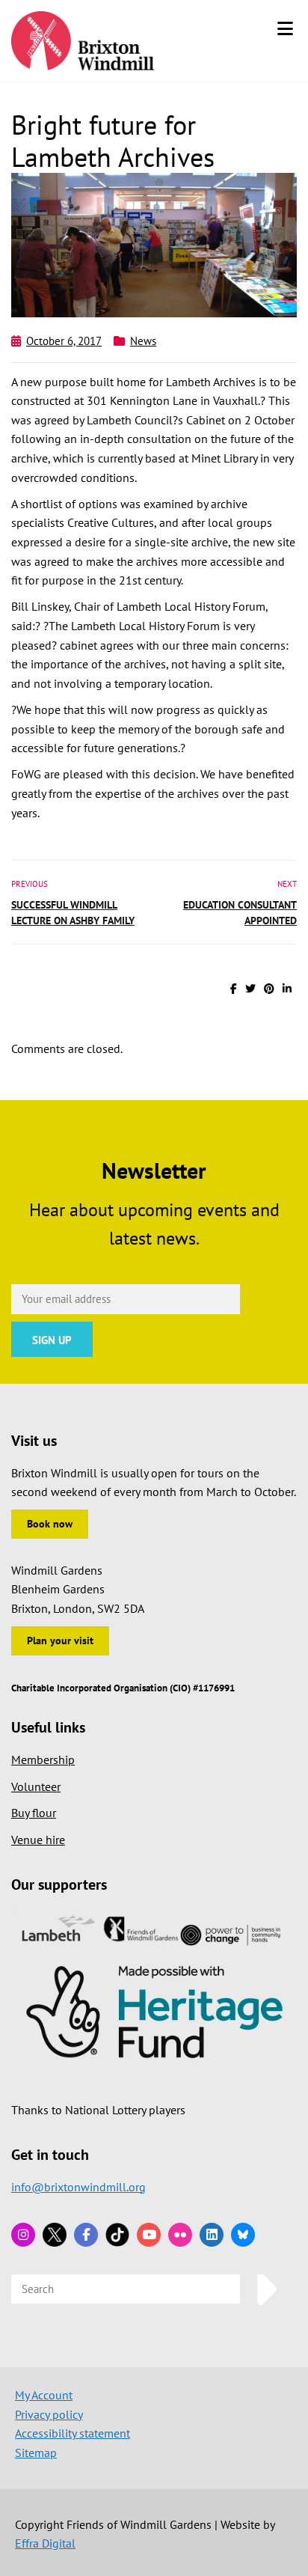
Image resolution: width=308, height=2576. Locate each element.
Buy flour (34, 1813)
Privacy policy (49, 2414)
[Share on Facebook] (234, 989)
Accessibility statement (73, 2433)
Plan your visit (60, 1640)
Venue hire (38, 1840)
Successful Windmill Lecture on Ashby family (73, 913)
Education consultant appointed (240, 913)
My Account (44, 2395)
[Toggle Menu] (285, 28)
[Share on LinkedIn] (287, 989)
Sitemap (36, 2453)
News (143, 341)
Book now (50, 1524)
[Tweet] (250, 989)
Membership (43, 1759)
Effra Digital (45, 2543)
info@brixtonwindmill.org (78, 2187)
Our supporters (59, 1884)
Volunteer (36, 1786)
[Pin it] (269, 989)
